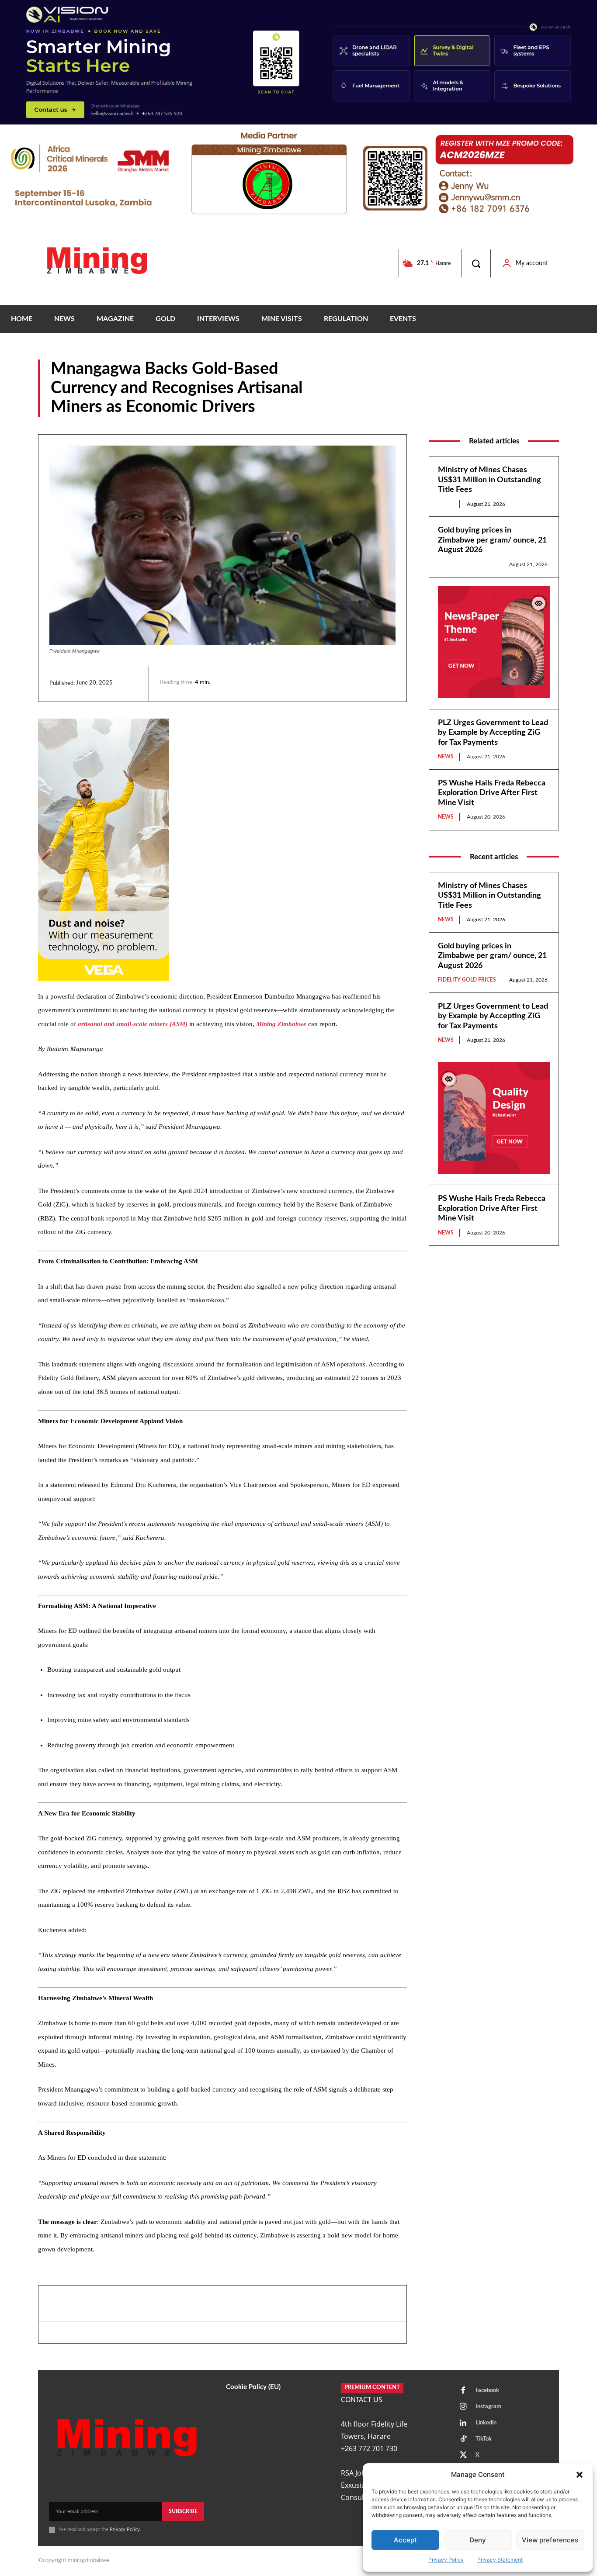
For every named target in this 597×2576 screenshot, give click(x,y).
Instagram (488, 2407)
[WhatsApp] (339, 684)
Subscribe (183, 2511)
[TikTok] (463, 2439)
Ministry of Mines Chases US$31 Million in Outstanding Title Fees (489, 480)
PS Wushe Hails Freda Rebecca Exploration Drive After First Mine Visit (492, 793)
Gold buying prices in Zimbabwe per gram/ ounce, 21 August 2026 (492, 540)
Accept (405, 2540)
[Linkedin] (279, 684)
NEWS (550, 410)
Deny (478, 2540)
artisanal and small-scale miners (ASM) (133, 1024)
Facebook (487, 2391)
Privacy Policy (446, 2560)
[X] (319, 684)
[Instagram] (463, 2407)
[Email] (359, 684)
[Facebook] (299, 684)
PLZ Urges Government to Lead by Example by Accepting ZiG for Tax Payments (493, 733)
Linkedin (486, 2423)
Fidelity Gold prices (467, 564)
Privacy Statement (500, 2560)
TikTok (484, 2439)
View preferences (550, 2540)
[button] (580, 2475)
